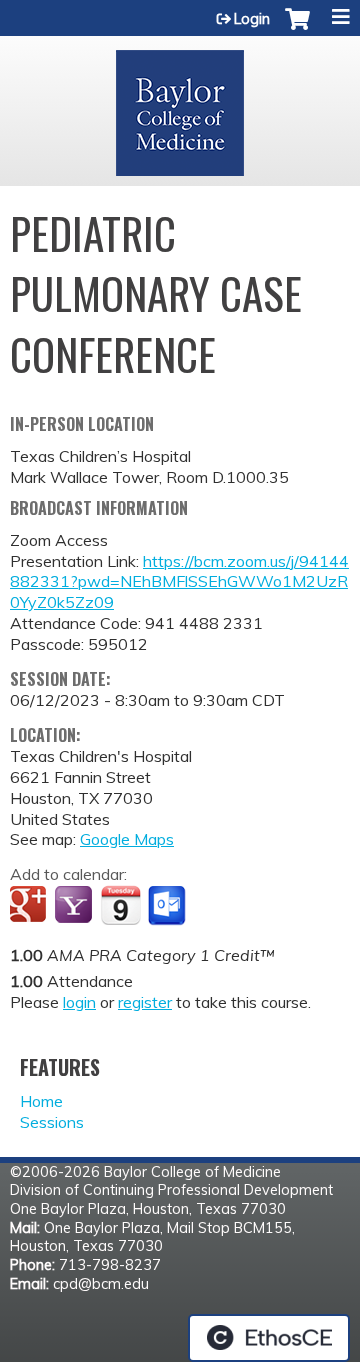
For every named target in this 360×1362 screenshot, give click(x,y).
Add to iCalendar (120, 905)
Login (252, 19)
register (145, 1002)
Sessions (52, 1122)
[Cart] (297, 29)
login (79, 1002)
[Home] (180, 106)
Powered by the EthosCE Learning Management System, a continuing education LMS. (269, 1338)
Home (41, 1101)
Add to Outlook (168, 906)
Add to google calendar (30, 906)
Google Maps (127, 839)
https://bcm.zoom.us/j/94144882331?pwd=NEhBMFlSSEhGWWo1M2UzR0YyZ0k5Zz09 (179, 582)
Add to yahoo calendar (75, 906)
